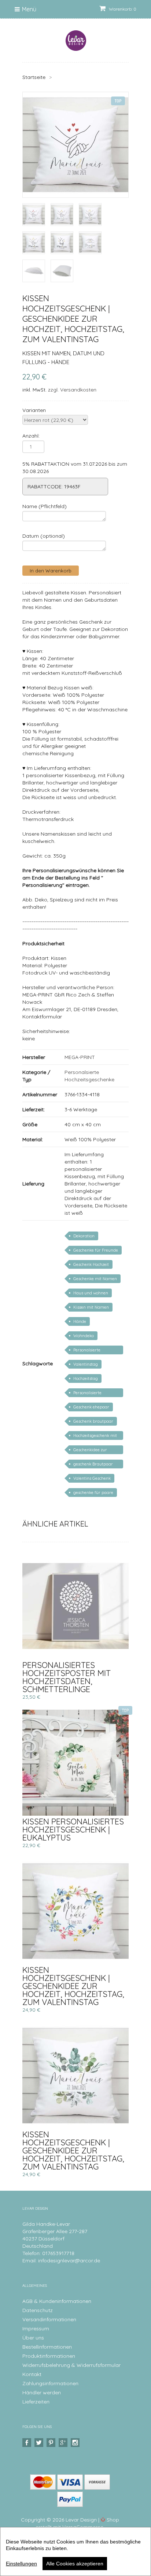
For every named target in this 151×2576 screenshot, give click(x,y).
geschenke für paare (93, 1493)
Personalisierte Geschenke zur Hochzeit (96, 1394)
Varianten (34, 410)
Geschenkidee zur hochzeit (90, 1451)
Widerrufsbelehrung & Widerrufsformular (71, 2365)
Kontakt (32, 2374)
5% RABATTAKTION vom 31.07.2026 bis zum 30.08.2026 (75, 468)
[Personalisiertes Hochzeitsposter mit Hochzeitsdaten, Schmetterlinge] (75, 1606)
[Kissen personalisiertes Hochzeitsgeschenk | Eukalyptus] (75, 1763)
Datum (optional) (44, 536)
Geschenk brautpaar (93, 1421)
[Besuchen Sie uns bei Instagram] (76, 2443)
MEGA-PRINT (80, 1057)
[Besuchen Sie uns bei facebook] (28, 2443)
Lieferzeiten (36, 2402)
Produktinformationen (49, 2356)
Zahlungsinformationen (50, 2383)
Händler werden (42, 2392)
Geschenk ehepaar (91, 1407)
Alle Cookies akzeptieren (75, 2564)
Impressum (36, 2329)
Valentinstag (86, 1364)
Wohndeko (84, 1336)
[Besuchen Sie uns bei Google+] (64, 2443)
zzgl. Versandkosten (72, 390)
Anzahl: (31, 436)
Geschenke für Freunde (96, 1250)
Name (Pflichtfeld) (45, 506)
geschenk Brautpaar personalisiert (93, 1465)
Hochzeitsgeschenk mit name (95, 1436)
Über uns (33, 2338)
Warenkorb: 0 (122, 9)
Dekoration (84, 1236)
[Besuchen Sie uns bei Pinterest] (52, 2443)
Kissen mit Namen (91, 1307)
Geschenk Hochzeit (91, 1264)
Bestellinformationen (47, 2347)
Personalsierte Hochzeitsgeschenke (92, 1351)
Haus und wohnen (91, 1293)
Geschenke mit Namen (95, 1279)
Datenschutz (38, 2310)
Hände (80, 1321)
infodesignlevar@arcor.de (69, 2261)
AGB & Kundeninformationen (57, 2301)
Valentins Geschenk (92, 1478)
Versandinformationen (49, 2319)
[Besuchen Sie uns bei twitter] (40, 2443)
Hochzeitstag (86, 1378)
